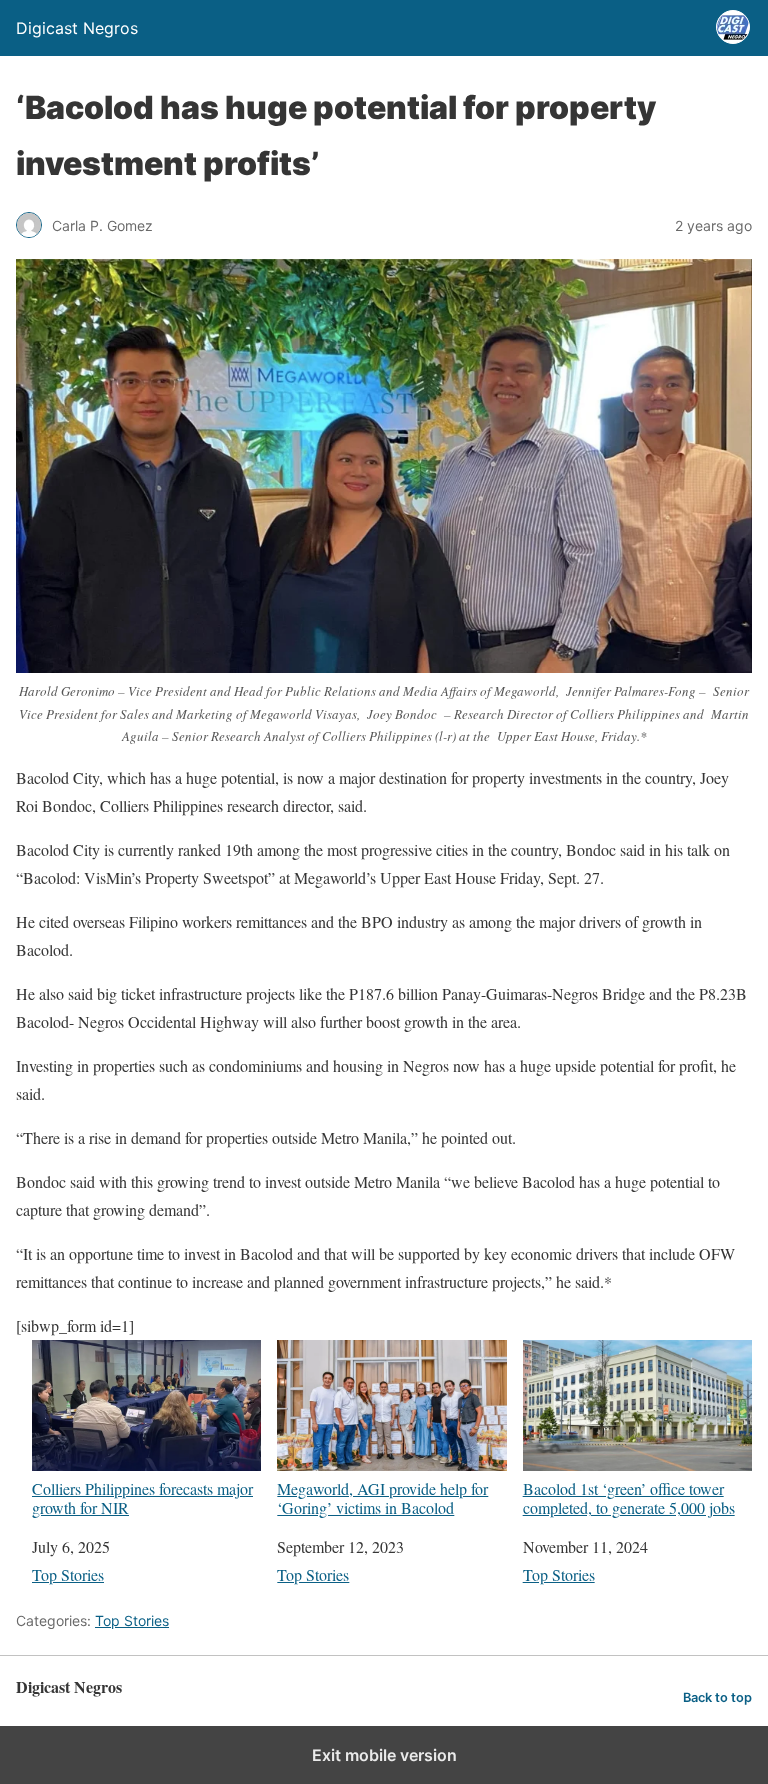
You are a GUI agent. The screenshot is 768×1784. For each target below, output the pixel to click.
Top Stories (68, 1574)
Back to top (717, 1697)
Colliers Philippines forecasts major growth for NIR (142, 1497)
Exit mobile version (384, 1755)
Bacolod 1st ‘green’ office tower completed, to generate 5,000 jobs (629, 1497)
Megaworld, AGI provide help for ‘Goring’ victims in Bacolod (382, 1497)
